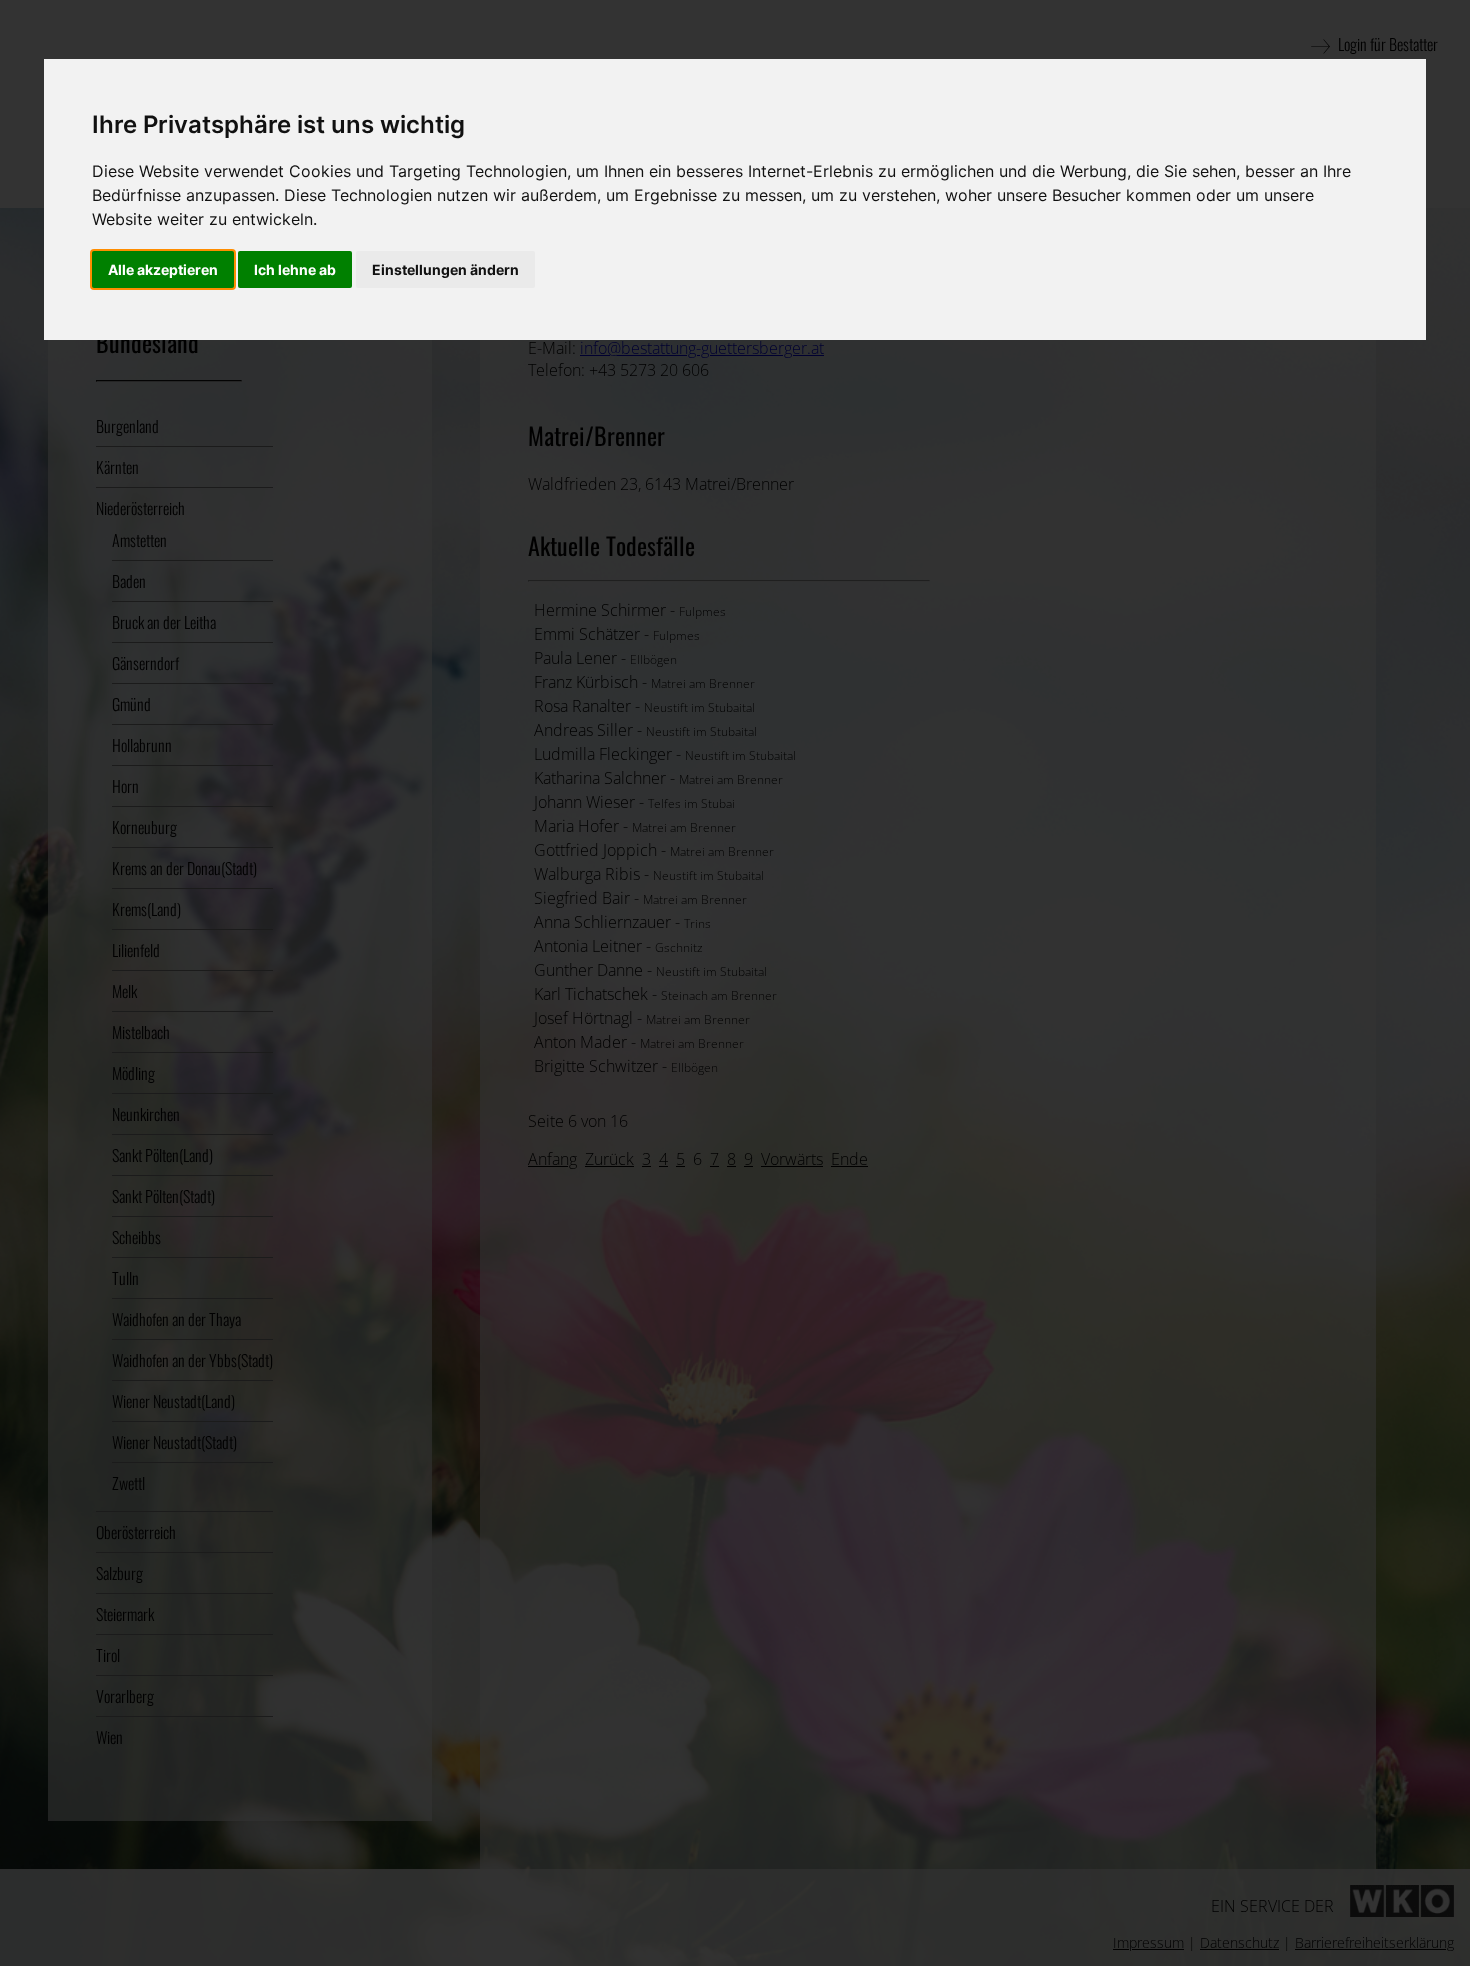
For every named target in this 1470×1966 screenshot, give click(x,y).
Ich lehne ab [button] (295, 269)
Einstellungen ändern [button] (445, 269)
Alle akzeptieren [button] (163, 269)
